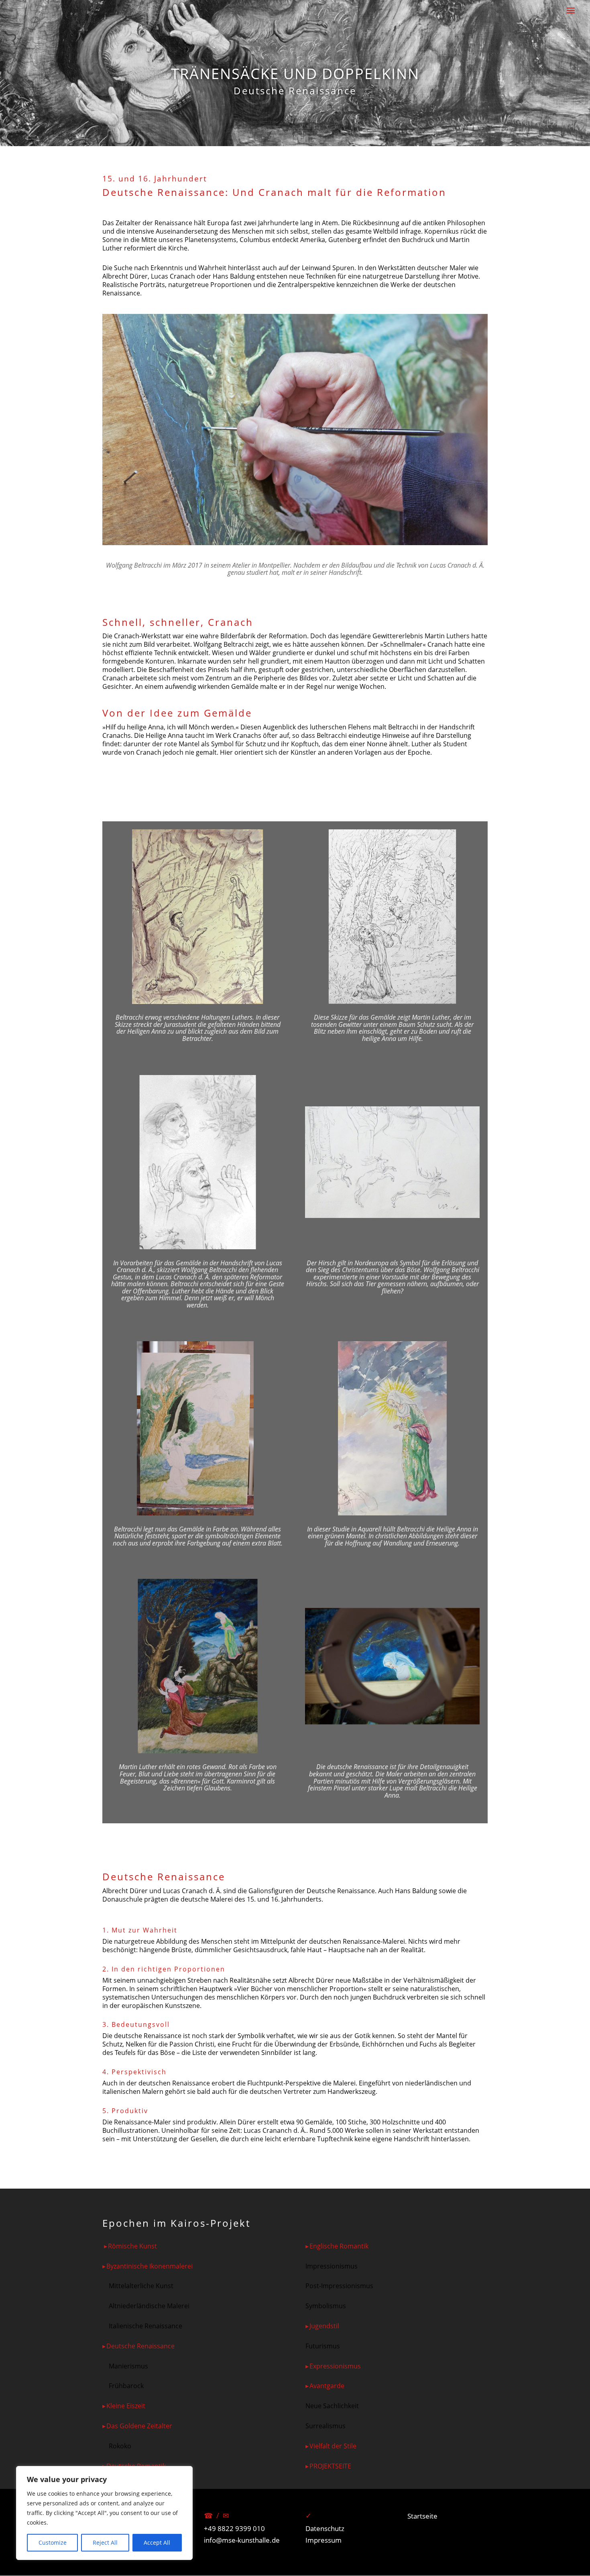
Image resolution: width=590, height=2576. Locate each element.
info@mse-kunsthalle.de (242, 2540)
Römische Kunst (132, 2246)
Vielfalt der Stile (333, 2446)
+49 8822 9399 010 (234, 2528)
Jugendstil (324, 2326)
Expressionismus (335, 2366)
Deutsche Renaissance (140, 2346)
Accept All (157, 2542)
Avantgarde (327, 2386)
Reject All (105, 2542)
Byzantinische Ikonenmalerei (150, 2266)
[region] (104, 2513)
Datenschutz (325, 2528)
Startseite (422, 2516)
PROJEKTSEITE (330, 2466)
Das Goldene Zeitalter (139, 2426)
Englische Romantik (339, 2246)
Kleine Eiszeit (126, 2406)
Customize (53, 2542)
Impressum (323, 2540)
